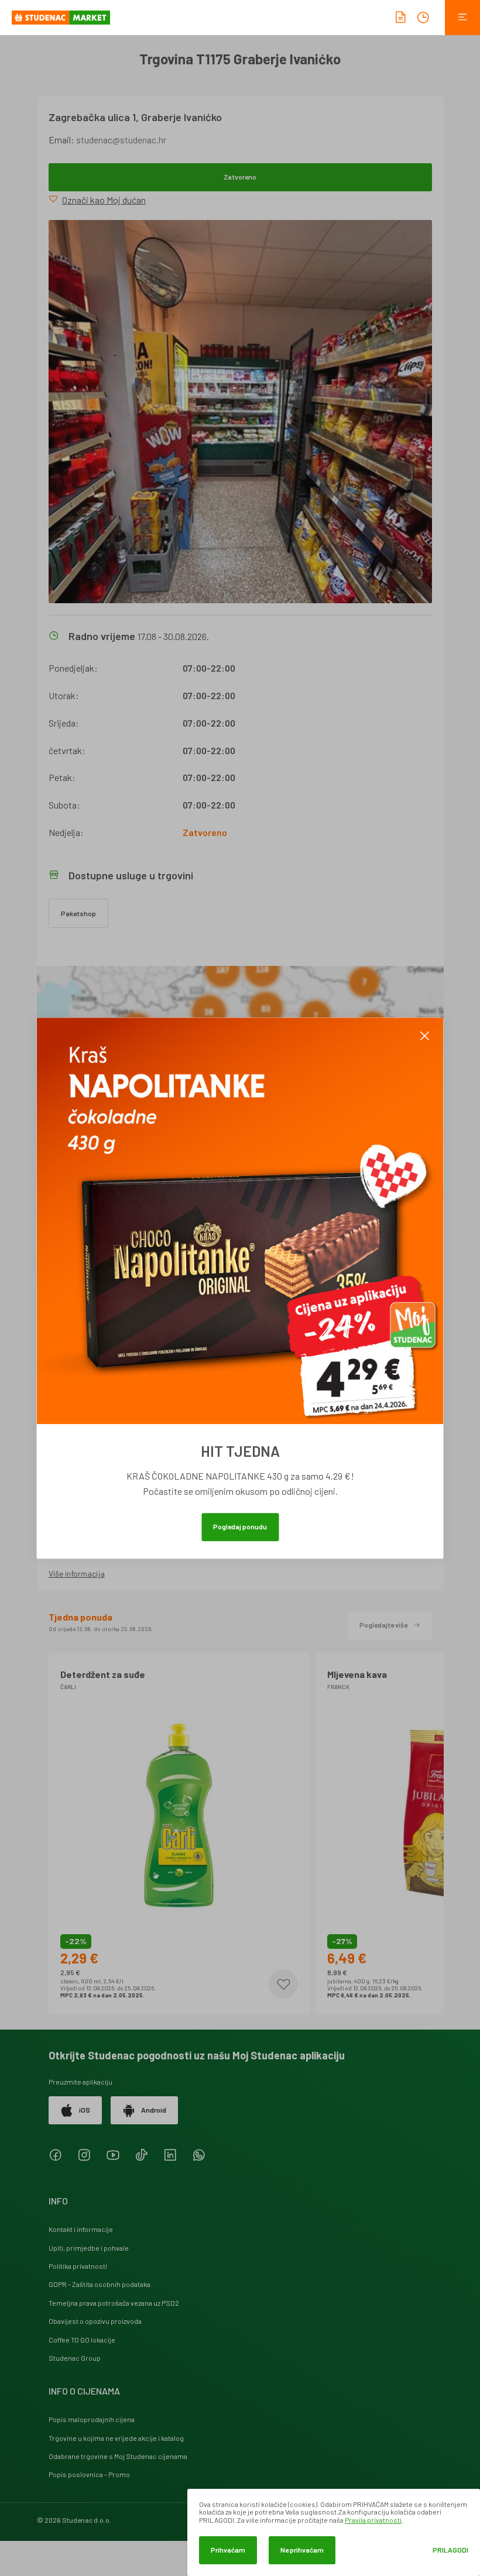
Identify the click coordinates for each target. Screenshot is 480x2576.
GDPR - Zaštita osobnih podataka (100, 2284)
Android (154, 2110)
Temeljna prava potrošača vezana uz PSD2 (114, 2303)
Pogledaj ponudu (240, 1526)
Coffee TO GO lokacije (82, 2340)
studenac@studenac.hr (121, 140)
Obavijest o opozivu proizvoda (95, 2321)
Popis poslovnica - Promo (89, 2474)
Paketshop (78, 913)
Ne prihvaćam (302, 2550)
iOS (85, 2110)
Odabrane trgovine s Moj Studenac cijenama (118, 2456)
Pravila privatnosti (373, 2520)
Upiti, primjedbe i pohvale (89, 2248)
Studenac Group (75, 2358)
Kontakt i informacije (81, 2229)
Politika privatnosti (78, 2266)
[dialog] (334, 2532)
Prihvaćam (228, 2550)
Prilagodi (450, 2550)
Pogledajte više (383, 1625)
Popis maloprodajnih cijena (92, 2419)
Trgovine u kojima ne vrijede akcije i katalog (116, 2438)
